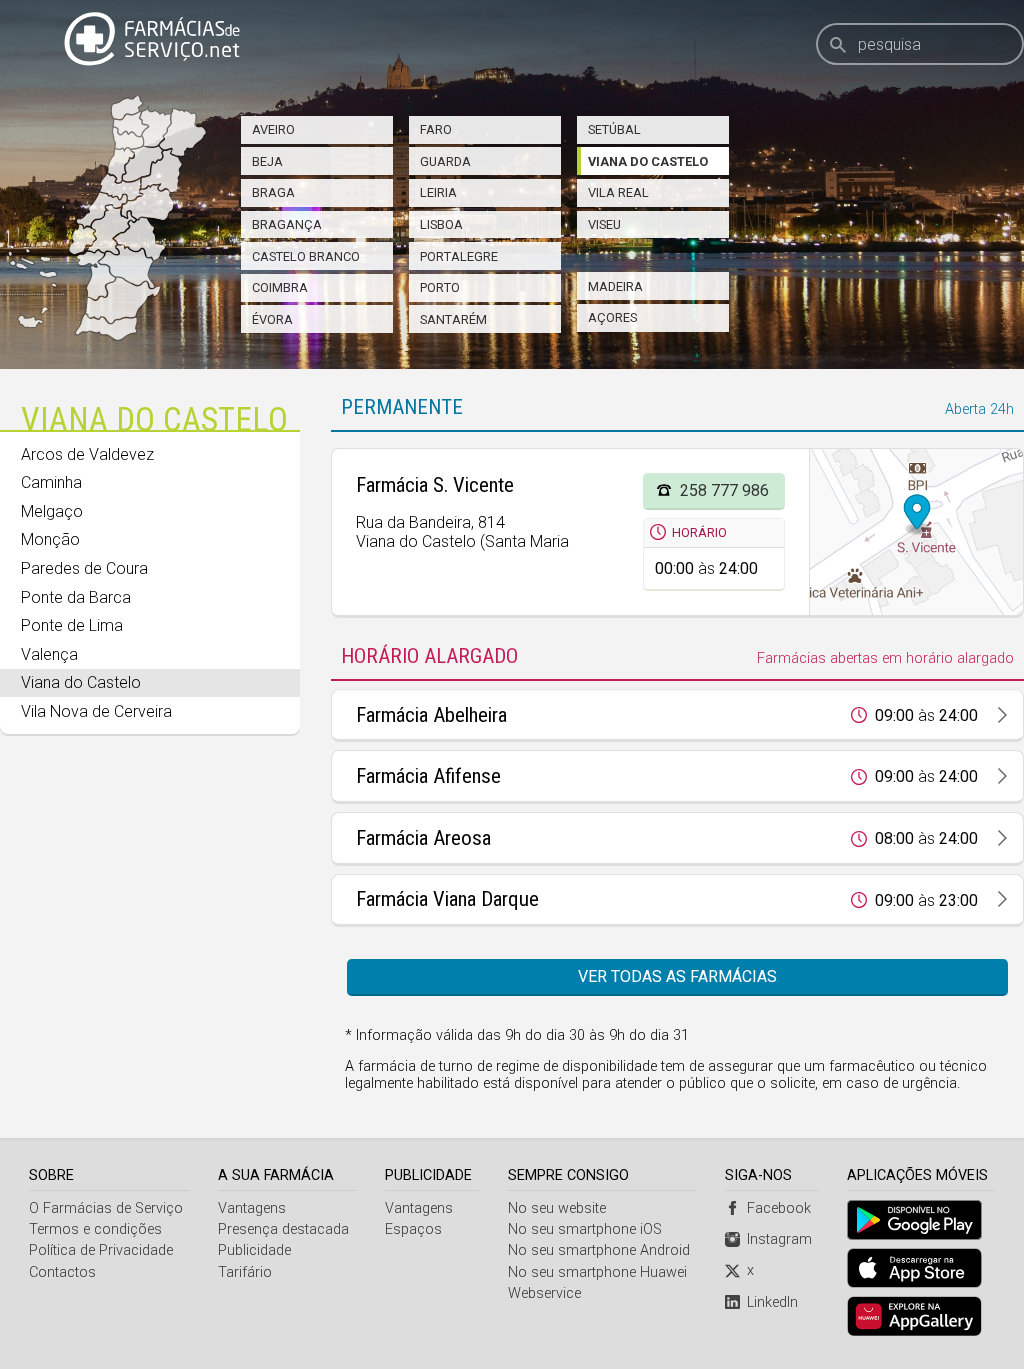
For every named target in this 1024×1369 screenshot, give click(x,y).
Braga (273, 192)
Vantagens (252, 1208)
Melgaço (52, 511)
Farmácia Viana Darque (447, 899)
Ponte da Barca (76, 597)
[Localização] (916, 532)
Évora (272, 319)
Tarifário (245, 1272)
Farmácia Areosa (423, 838)
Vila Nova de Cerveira (96, 711)
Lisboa (441, 224)
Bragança (287, 224)
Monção (50, 539)
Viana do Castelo (648, 161)
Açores (612, 317)
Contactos (62, 1272)
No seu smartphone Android (599, 1250)
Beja (267, 161)
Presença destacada (283, 1229)
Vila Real (618, 192)
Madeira (615, 286)
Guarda (445, 161)
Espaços (413, 1229)
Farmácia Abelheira (431, 715)
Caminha (51, 482)
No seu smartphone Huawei (597, 1272)
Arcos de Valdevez (87, 454)
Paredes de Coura (84, 568)
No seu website (557, 1208)
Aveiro (273, 129)
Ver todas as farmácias (677, 976)
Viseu (604, 224)
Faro (436, 129)
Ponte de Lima (72, 625)
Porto (440, 287)
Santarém (453, 319)
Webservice (544, 1293)
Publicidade (254, 1250)
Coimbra (280, 287)
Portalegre (459, 256)
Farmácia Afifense (428, 776)
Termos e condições (95, 1229)
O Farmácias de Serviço (106, 1208)
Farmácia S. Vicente (435, 485)
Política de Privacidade (101, 1250)
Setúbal (614, 129)
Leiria (438, 192)
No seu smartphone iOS (585, 1229)
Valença (49, 654)
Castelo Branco (306, 256)
